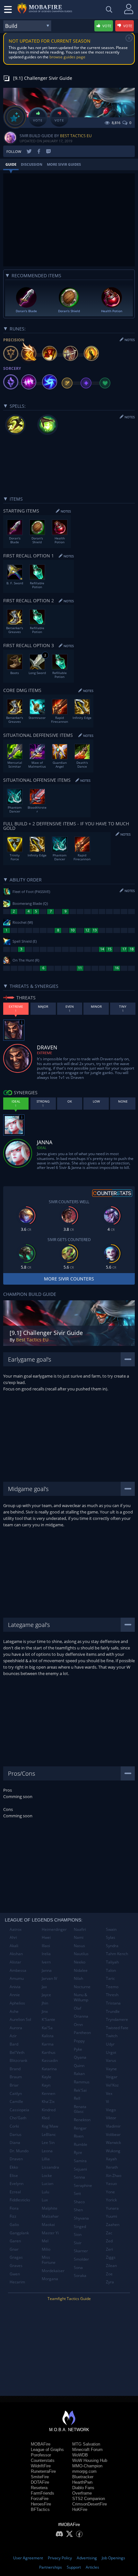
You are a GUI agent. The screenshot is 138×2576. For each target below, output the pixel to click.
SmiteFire (40, 2477)
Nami (79, 1937)
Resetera (39, 2488)
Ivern (46, 1962)
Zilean (111, 2266)
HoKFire (80, 2509)
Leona (47, 2151)
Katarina (49, 2069)
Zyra (110, 2282)
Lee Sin (48, 2142)
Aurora (16, 2028)
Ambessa (18, 1970)
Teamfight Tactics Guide (69, 2299)
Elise (14, 2176)
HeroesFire (41, 2504)
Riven (79, 2136)
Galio (14, 2225)
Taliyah (112, 1962)
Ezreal (15, 2192)
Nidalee (81, 1970)
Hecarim (17, 2282)
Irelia (46, 1954)
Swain (111, 1929)
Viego (111, 2110)
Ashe (14, 2011)
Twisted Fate (117, 2028)
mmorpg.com (84, 2471)
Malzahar (50, 2216)
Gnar (14, 2249)
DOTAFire (40, 2482)
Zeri (109, 2249)
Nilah (78, 1978)
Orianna (81, 2016)
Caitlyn (16, 2093)
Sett (77, 2193)
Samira (80, 2161)
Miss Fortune (49, 2260)
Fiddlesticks (20, 2200)
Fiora (14, 2208)
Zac (109, 2233)
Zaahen (113, 2225)
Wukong (113, 2151)
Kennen (48, 2093)
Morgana (50, 2279)
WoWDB (80, 2455)
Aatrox (16, 1929)
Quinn (79, 2066)
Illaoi (46, 1946)
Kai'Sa (47, 2028)
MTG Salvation (86, 2444)
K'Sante (48, 2019)
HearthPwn (82, 2482)
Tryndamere (117, 2019)
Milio (46, 2249)
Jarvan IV (49, 1978)
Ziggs (111, 2257)
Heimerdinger (54, 1929)
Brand (15, 2069)
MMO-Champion (87, 2466)
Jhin (45, 2003)
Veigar (112, 2077)
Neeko (80, 1962)
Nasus (79, 1946)
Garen (15, 2241)
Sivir (78, 2243)
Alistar (15, 1962)
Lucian (47, 2184)
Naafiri (80, 1929)
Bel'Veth (17, 2052)
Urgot (111, 2052)
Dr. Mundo (19, 2151)
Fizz (13, 2216)
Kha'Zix (48, 2101)
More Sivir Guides (64, 164)
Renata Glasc (80, 2109)
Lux (45, 2200)
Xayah (111, 2159)
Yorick (111, 2200)
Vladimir (113, 2126)
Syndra (112, 1946)
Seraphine (83, 2185)
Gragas (16, 2257)
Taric (110, 1978)
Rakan (79, 2074)
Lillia (46, 2159)
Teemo (112, 1987)
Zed (109, 2241)
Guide (11, 164)
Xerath (112, 2167)
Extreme (44, 1053)
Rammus (82, 2082)
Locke (47, 2176)
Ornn (78, 2025)
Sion (78, 2234)
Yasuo (111, 2184)
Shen (78, 2210)
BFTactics (40, 2509)
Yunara (112, 2208)
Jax (44, 1987)
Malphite (50, 2208)
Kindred (49, 2110)
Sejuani (80, 2169)
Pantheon (82, 2033)
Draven (16, 2159)
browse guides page (67, 57)
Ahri (13, 1937)
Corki (14, 2126)
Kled (46, 2118)
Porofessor (41, 2455)
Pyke (78, 2049)
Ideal (42, 1148)
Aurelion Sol (20, 2019)
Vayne (111, 2069)
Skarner (81, 2251)
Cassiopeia (19, 2110)
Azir (13, 2036)
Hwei (46, 1937)
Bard (14, 2044)
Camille (16, 2101)
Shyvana (81, 2218)
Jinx (45, 2011)
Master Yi (50, 2233)
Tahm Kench (117, 1954)
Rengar (80, 2128)
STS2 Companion (89, 2499)
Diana (15, 2142)
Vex (109, 2093)
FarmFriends (43, 2493)
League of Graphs (47, 2450)
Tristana (113, 2003)
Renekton (82, 2120)
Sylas (111, 1937)
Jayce (46, 1995)
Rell (77, 2098)
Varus (111, 2060)
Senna (79, 2177)
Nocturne (82, 1987)
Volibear (113, 2134)
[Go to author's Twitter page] (29, 151)
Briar (14, 2085)
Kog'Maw (50, 2126)
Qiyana (80, 2057)
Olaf (78, 2008)
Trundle (113, 2011)
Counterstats (43, 2460)
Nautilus (81, 1954)
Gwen (15, 2274)
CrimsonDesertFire (90, 2504)
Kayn (46, 2085)
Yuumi (112, 2216)
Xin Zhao (114, 2176)
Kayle (47, 2077)
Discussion (32, 164)
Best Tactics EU (76, 136)
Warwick (113, 2142)
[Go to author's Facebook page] (39, 151)
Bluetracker (83, 2477)
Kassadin (50, 2060)
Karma (48, 2044)
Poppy (79, 2041)
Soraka (80, 2276)
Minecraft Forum (87, 2450)
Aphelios (17, 2003)
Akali (14, 1946)
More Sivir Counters (69, 1279)
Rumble (81, 2144)
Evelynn (17, 2184)
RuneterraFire (43, 2471)
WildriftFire (41, 2466)
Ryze (78, 2152)
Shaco (79, 2202)
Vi (108, 2101)
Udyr (110, 2044)
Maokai (48, 2225)
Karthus (49, 2052)
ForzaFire (40, 2499)
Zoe (109, 2274)
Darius (16, 2134)
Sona (78, 2268)
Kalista (48, 2036)
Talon (111, 1970)
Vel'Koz (112, 2085)
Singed (80, 2226)
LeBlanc (49, 2134)
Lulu (45, 2192)
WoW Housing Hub (90, 2460)
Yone (110, 2192)
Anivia (15, 1987)
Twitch (112, 2036)
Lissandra (50, 2167)
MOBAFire (41, 2444)
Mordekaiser (53, 2271)
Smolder (81, 2259)
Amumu (17, 1978)
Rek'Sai (80, 2090)
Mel (45, 2241)
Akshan (16, 1954)
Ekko (14, 2167)
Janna (47, 1970)
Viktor (111, 2118)
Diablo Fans (83, 2488)
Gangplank (19, 2233)
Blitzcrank (18, 2060)
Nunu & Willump (81, 1997)
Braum (16, 2077)
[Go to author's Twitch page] (48, 151)
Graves (16, 2266)
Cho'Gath (18, 2118)
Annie (15, 1995)
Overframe (82, 2493)
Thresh (112, 1995)
